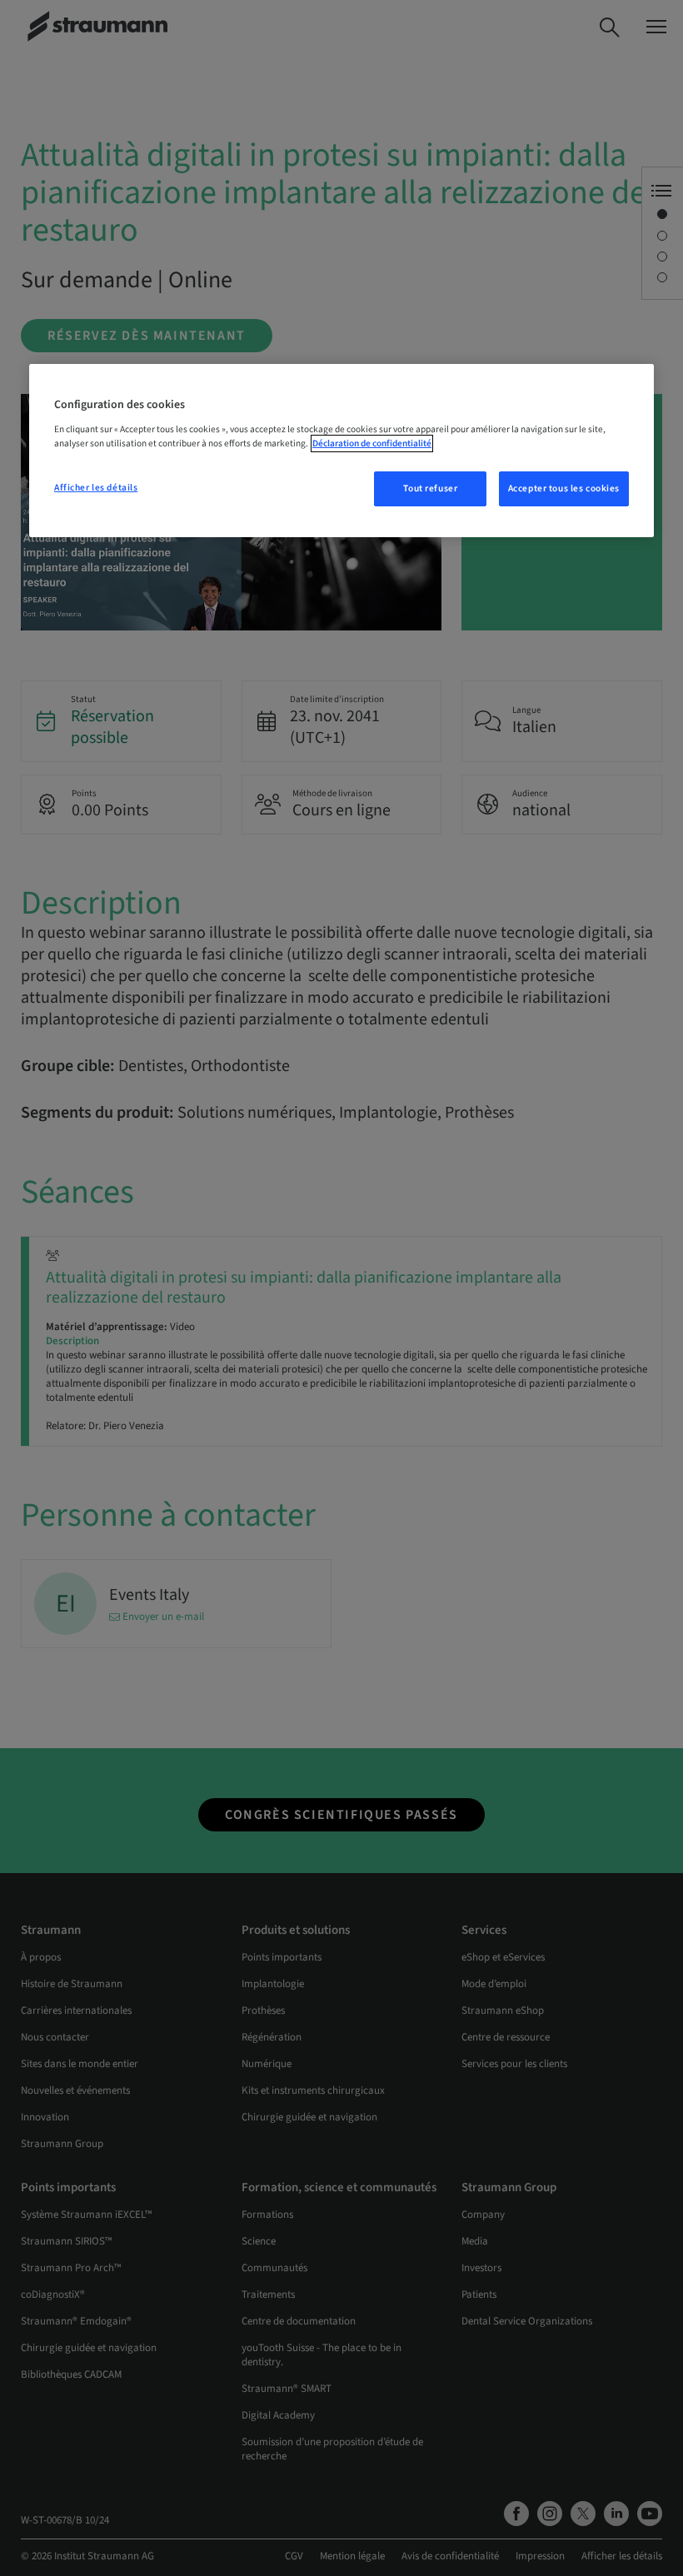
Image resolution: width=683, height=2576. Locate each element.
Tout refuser (430, 488)
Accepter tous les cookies (564, 488)
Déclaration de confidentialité (372, 443)
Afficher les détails (96, 488)
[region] (341, 451)
